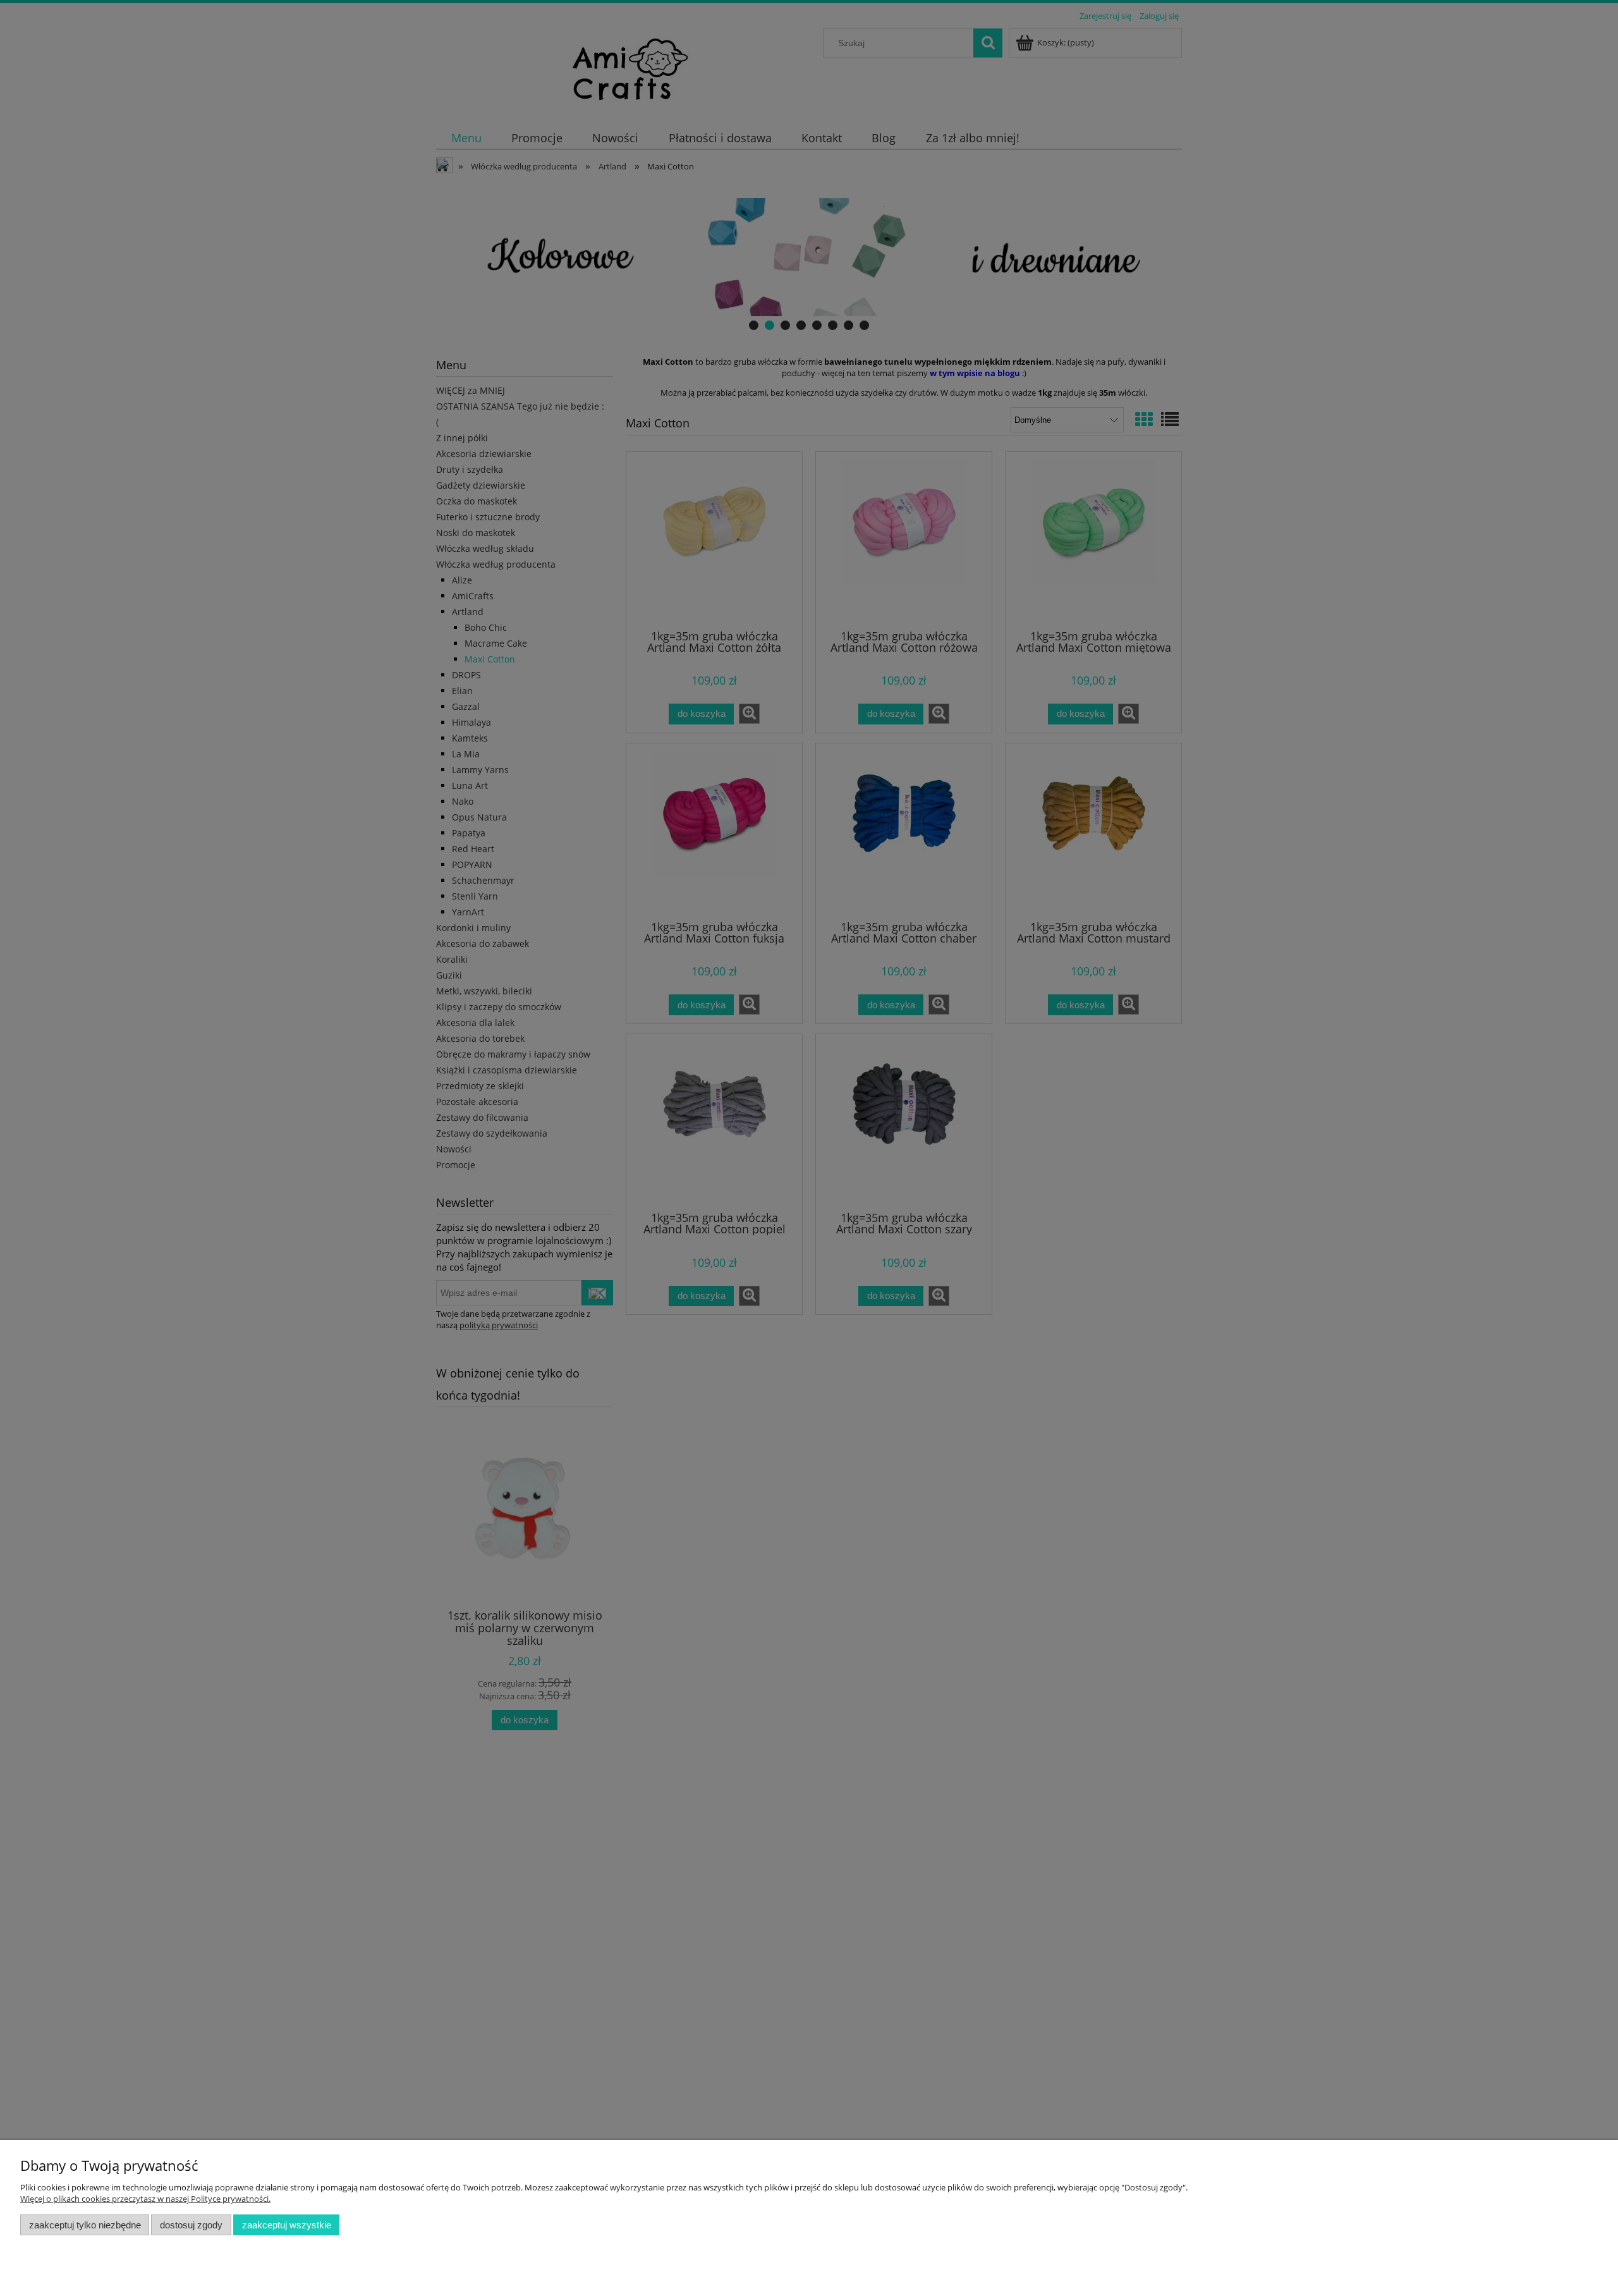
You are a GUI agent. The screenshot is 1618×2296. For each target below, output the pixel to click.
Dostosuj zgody (191, 2225)
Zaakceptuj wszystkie (287, 2225)
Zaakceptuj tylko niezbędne (85, 2225)
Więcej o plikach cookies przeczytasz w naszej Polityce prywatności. (145, 2199)
